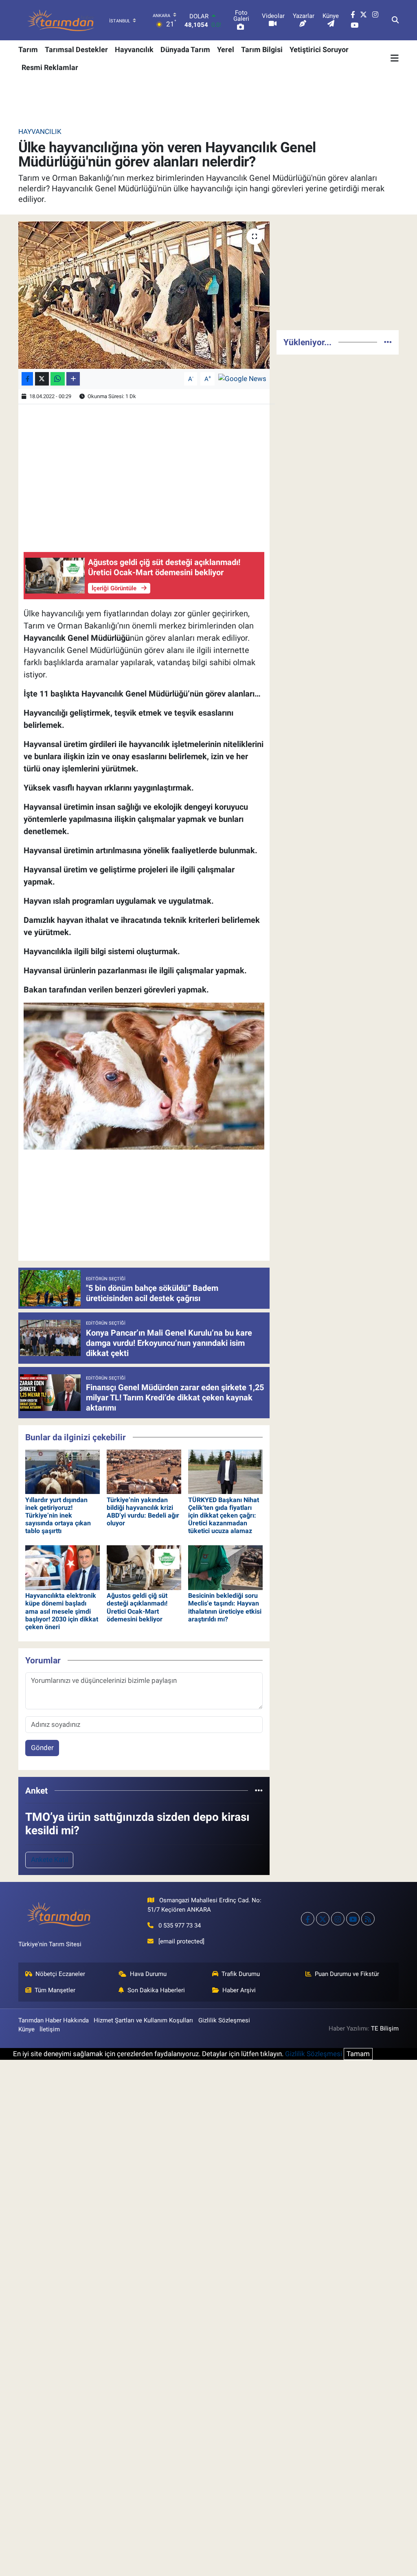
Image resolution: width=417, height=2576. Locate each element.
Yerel (226, 49)
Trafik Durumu (241, 1974)
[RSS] (368, 1919)
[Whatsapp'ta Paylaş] (58, 379)
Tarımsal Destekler (76, 49)
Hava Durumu (148, 1974)
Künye (26, 2029)
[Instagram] (338, 1919)
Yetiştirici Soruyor (319, 49)
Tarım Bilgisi (262, 49)
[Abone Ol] (242, 378)
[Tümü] (259, 1790)
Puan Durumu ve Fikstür (347, 1974)
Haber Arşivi (239, 1990)
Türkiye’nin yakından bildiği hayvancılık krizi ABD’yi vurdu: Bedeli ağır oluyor (143, 1512)
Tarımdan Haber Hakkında (54, 2020)
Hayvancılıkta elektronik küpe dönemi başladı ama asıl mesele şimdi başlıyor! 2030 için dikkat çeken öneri (62, 1611)
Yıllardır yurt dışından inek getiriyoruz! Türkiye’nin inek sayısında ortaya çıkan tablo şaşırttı (58, 1516)
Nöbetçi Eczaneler (60, 1974)
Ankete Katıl (49, 1860)
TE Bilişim (385, 2028)
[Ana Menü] (395, 58)
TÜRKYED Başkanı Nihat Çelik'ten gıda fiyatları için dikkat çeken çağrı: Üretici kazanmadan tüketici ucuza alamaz (224, 1516)
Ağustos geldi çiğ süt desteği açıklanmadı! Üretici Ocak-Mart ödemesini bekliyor (137, 1607)
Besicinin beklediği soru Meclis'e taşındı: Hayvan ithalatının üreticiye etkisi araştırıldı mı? (225, 1607)
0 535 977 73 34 (180, 1925)
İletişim (50, 2029)
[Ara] (395, 20)
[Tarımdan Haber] (61, 20)
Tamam (358, 2054)
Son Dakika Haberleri (156, 1990)
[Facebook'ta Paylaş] (27, 379)
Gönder (42, 1748)
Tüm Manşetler (55, 1990)
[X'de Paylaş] (42, 379)
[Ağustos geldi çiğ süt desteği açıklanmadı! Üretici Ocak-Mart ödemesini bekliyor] (144, 1567)
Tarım (28, 49)
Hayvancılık (134, 49)
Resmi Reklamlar (50, 67)
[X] (323, 1919)
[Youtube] (353, 1919)
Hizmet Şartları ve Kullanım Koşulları (143, 2020)
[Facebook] (308, 1919)
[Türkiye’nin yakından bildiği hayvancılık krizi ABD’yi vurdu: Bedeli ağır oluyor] (144, 1471)
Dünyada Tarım (185, 49)
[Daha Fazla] (73, 379)
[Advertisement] (338, 272)
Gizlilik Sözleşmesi (224, 2020)
